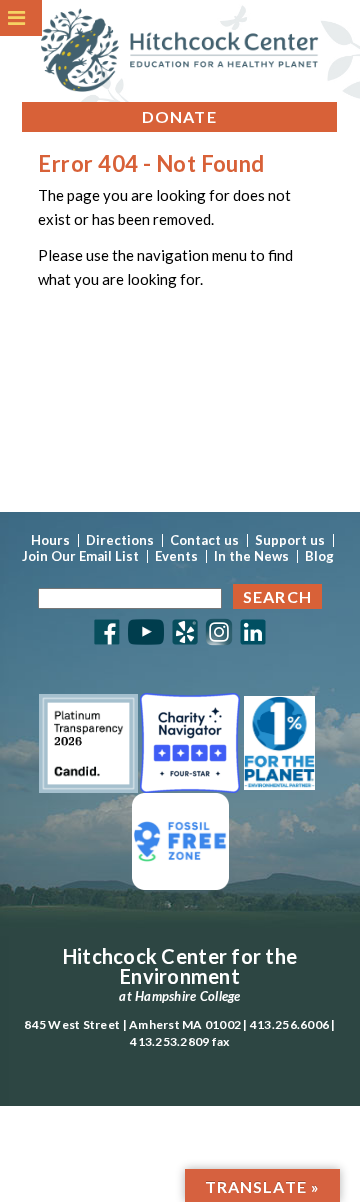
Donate (179, 116)
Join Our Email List (80, 556)
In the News (251, 556)
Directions (120, 540)
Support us (290, 540)
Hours (50, 540)
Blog (319, 556)
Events (176, 556)
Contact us (204, 540)
